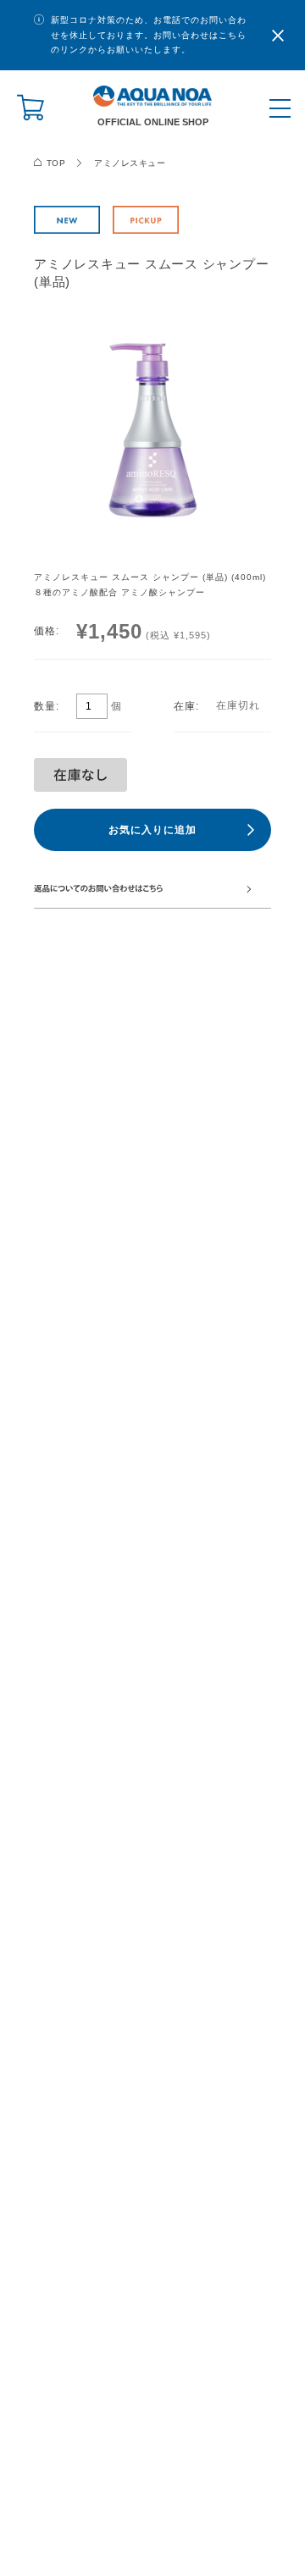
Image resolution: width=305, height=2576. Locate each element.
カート (25, 108)
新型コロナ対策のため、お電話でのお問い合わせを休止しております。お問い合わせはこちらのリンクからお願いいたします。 (149, 35)
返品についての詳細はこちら (152, 888)
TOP (56, 163)
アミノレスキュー (130, 163)
